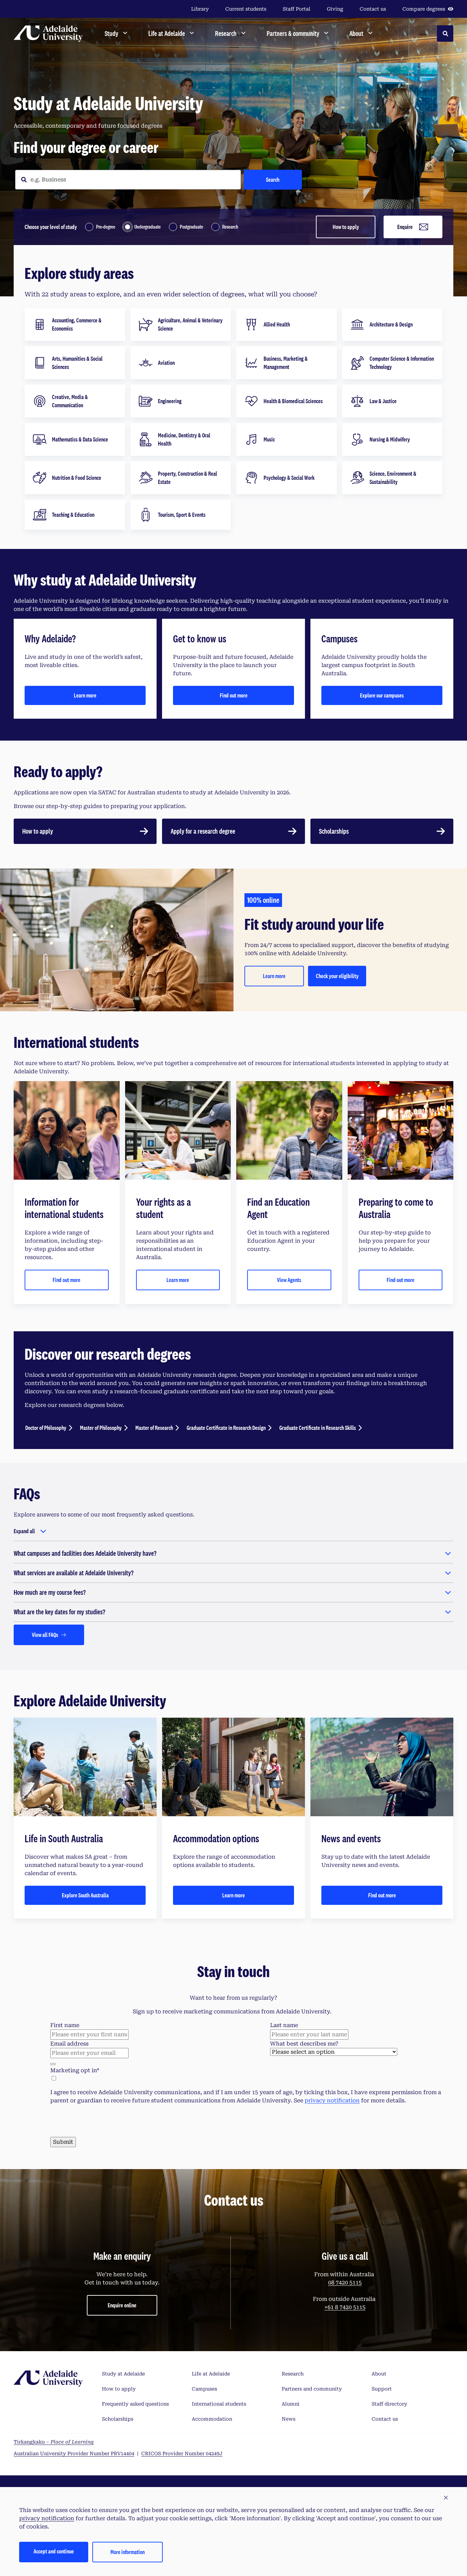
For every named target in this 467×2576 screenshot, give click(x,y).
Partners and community (312, 2389)
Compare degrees (424, 9)
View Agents (289, 1280)
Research (293, 2374)
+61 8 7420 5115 (345, 2307)
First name (65, 2025)
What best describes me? (304, 2044)
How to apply (346, 227)
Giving (335, 9)
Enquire (405, 227)
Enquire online (122, 2305)
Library (200, 9)
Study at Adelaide (123, 2374)
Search (273, 180)
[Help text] (53, 2064)
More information (128, 2552)
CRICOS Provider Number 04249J (182, 2453)
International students (219, 2404)
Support (382, 2389)
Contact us (373, 9)
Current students (246, 9)
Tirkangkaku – (54, 2442)
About (379, 2374)
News (289, 2419)
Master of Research (154, 1428)
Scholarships (118, 2419)
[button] (446, 2498)
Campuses (204, 2389)
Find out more (234, 695)
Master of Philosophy (101, 1428)
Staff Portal (297, 9)
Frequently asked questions (135, 2404)
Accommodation (212, 2419)
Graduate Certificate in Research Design (226, 1428)
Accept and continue (54, 2551)
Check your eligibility (337, 976)
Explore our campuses (382, 695)
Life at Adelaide (211, 2374)
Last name (284, 2025)
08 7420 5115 (345, 2283)
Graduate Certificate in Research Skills (318, 1428)
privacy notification (332, 2100)
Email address (69, 2044)
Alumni (291, 2404)
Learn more (85, 695)
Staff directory (389, 2404)
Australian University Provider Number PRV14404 (74, 2453)
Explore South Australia (85, 1895)
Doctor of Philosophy (46, 1428)
